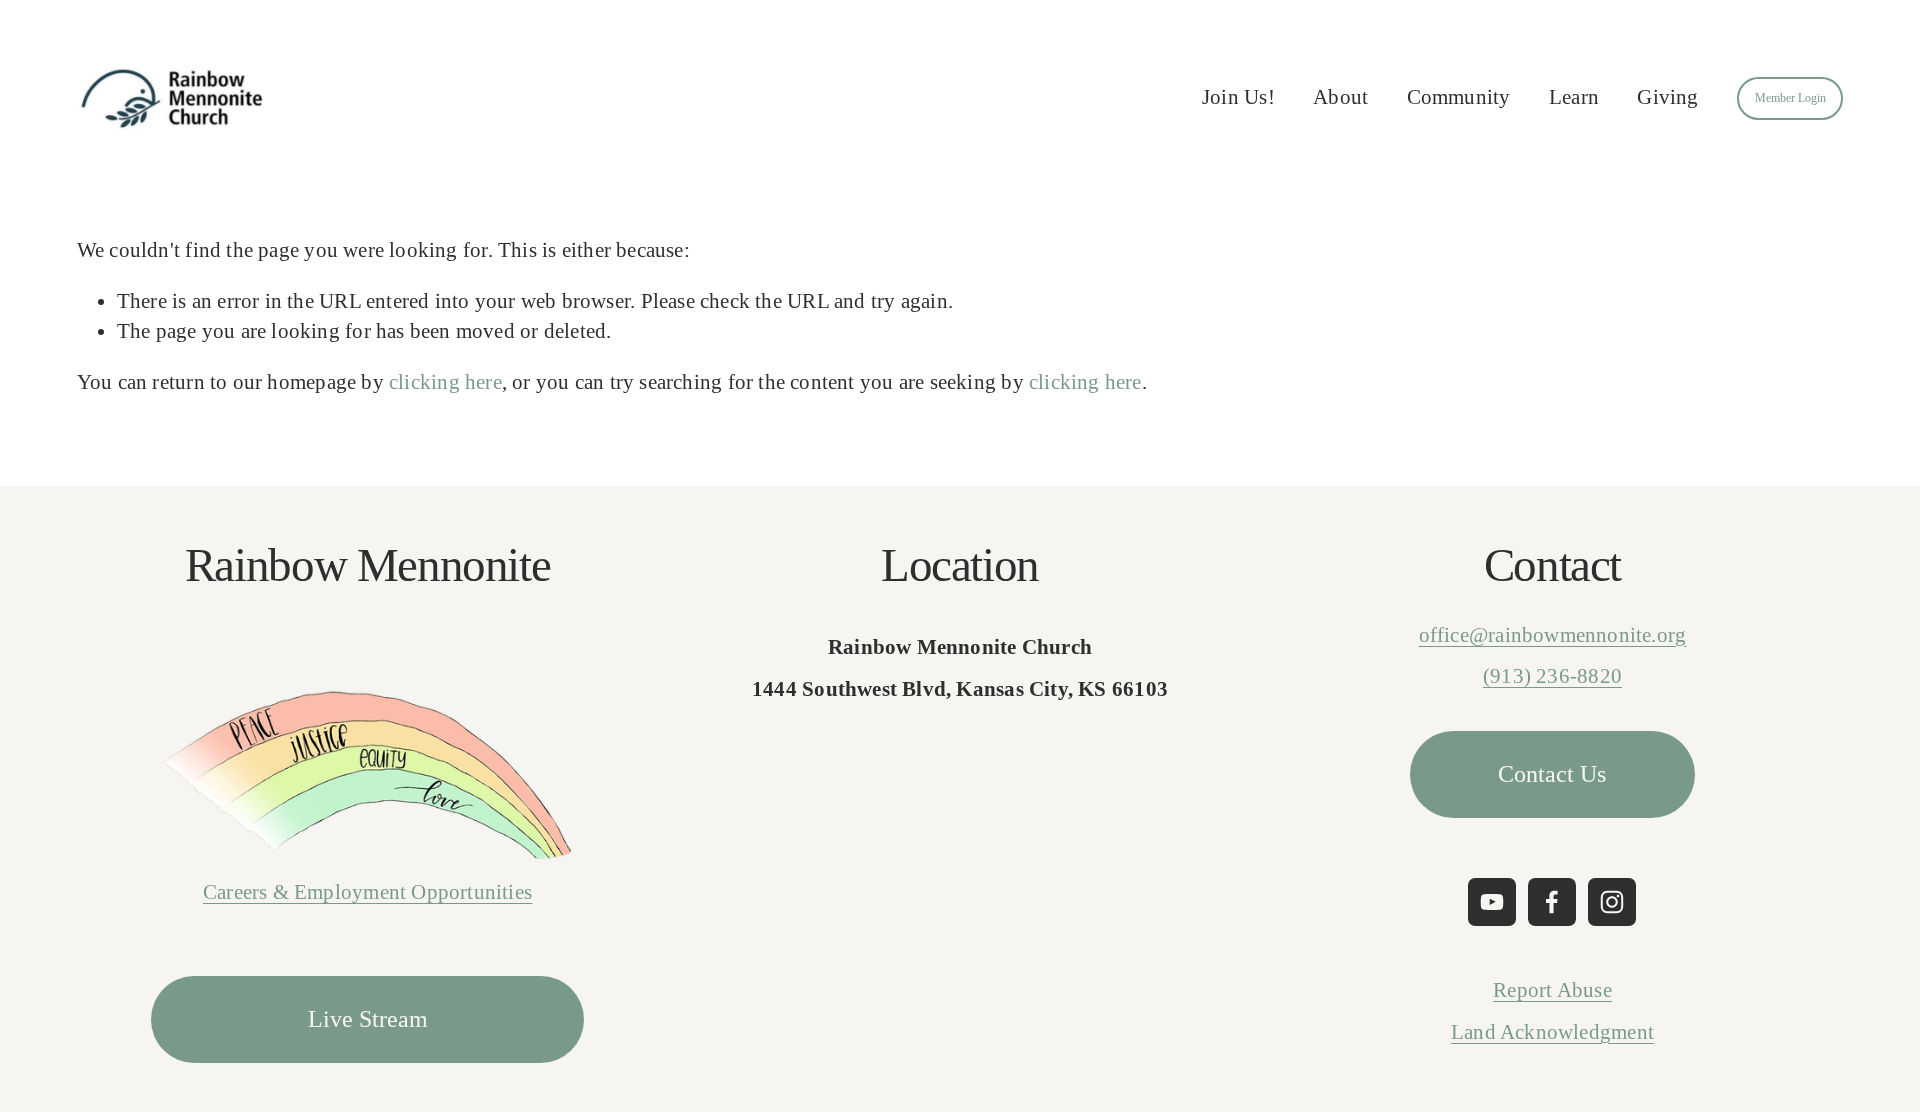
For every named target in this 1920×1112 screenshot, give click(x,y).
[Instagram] (1612, 902)
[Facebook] (1552, 902)
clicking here (445, 382)
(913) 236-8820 (1552, 676)
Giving (1667, 97)
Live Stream (368, 1019)
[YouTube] (1492, 902)
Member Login (1790, 98)
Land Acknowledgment (1552, 1032)
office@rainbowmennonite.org (1553, 635)
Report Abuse (1552, 990)
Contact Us (1552, 774)
